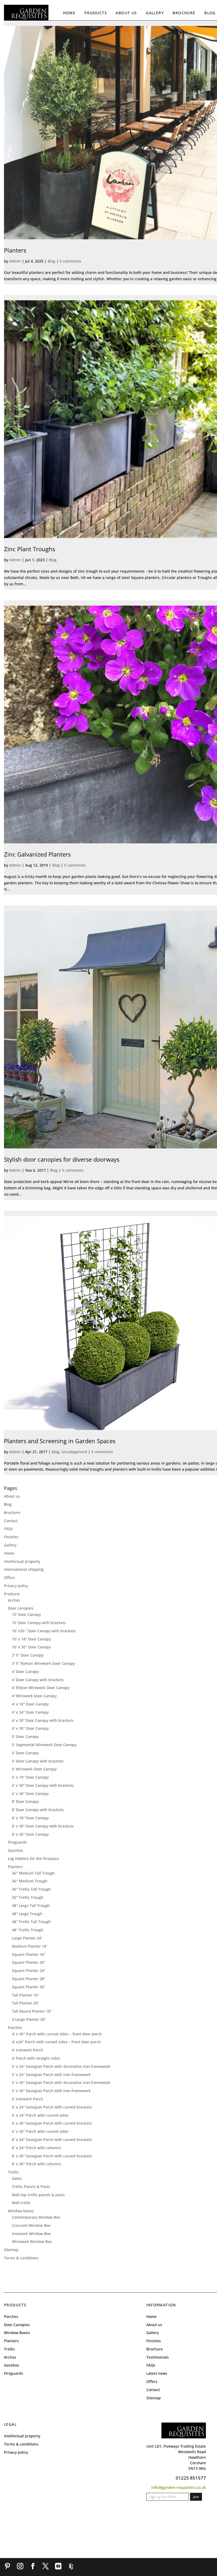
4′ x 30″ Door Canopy (30, 1728)
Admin (15, 261)
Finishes (11, 1537)
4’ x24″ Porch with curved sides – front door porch (56, 2042)
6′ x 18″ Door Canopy (30, 1777)
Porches (15, 2028)
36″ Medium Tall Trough (33, 1873)
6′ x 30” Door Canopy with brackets (43, 1785)
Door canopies (21, 1608)
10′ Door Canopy (26, 1614)
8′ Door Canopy (25, 1801)
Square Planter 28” (29, 1979)
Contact (11, 1521)
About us (126, 13)
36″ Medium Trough (30, 1881)
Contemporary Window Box (36, 2217)
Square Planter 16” (29, 1954)
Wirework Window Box (32, 2241)
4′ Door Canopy (25, 1672)
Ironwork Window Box (31, 2234)
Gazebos (15, 1850)
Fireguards (17, 1842)
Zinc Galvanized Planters (37, 854)
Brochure (184, 13)
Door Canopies (17, 2325)
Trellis (13, 2172)
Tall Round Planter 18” (32, 2011)
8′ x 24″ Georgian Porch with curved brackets (52, 2140)
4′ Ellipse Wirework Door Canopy (41, 1688)
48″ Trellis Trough (28, 1930)
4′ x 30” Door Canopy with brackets (43, 1720)
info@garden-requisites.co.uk (179, 2487)
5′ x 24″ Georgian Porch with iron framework (51, 2075)
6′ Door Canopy (25, 1753)
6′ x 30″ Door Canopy (30, 1794)
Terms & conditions (21, 2258)
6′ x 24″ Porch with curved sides (40, 2115)
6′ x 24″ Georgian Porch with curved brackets (52, 2107)
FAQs (8, 1529)
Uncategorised (74, 1452)
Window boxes (21, 2211)
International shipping (24, 1569)
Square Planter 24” (29, 1970)
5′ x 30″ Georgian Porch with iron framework (51, 2091)
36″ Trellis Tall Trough (31, 1889)
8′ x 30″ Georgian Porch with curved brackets (52, 2156)
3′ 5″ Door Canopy (28, 1655)
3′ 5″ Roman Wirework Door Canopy (43, 1663)
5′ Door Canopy (25, 1736)
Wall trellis (21, 2203)
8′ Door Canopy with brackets (38, 1810)
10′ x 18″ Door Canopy (31, 1639)
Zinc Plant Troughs (30, 549)
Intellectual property (22, 1561)
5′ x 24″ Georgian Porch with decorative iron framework (61, 2066)
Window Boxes (17, 2333)
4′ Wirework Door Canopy (34, 1696)
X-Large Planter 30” (29, 2019)
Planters (15, 250)
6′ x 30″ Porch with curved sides (40, 2131)
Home (69, 13)
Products (96, 13)
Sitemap (11, 2250)
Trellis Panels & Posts (31, 2187)
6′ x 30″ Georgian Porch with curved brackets (52, 2123)
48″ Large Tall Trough (31, 1906)
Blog (210, 13)
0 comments (70, 261)
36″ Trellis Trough (28, 1897)
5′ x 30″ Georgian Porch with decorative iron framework (61, 2082)
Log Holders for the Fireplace (33, 1859)
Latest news (157, 2373)
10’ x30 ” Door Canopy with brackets (44, 1631)
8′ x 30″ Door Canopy (30, 1834)
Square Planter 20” (29, 1962)
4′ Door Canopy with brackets (38, 1680)
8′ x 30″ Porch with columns (37, 2164)
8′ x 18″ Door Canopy (30, 1818)
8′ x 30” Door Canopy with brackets (43, 1826)
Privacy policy (16, 1586)
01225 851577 (191, 2478)
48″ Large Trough (27, 1914)
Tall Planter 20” (25, 2003)
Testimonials (158, 2357)
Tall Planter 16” (25, 1995)
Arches (14, 1600)
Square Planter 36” (29, 1987)
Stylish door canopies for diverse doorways (62, 1159)
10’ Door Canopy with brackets (39, 1623)
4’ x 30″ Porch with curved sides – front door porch (57, 2034)
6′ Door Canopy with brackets (38, 1761)
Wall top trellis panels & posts (38, 2195)
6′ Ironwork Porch (28, 2099)
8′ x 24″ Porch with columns (37, 2148)
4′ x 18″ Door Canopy (30, 1704)
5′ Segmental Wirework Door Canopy (44, 1745)
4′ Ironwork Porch (28, 2050)
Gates (17, 2178)
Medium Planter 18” (30, 1946)
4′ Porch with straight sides (36, 2058)
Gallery (155, 13)
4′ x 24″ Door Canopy (30, 1712)
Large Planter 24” (27, 1938)
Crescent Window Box (31, 2225)
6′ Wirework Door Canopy (34, 1769)
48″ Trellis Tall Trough (31, 1922)
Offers (10, 1577)
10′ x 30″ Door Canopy (31, 1647)
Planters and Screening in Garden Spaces (60, 1441)
